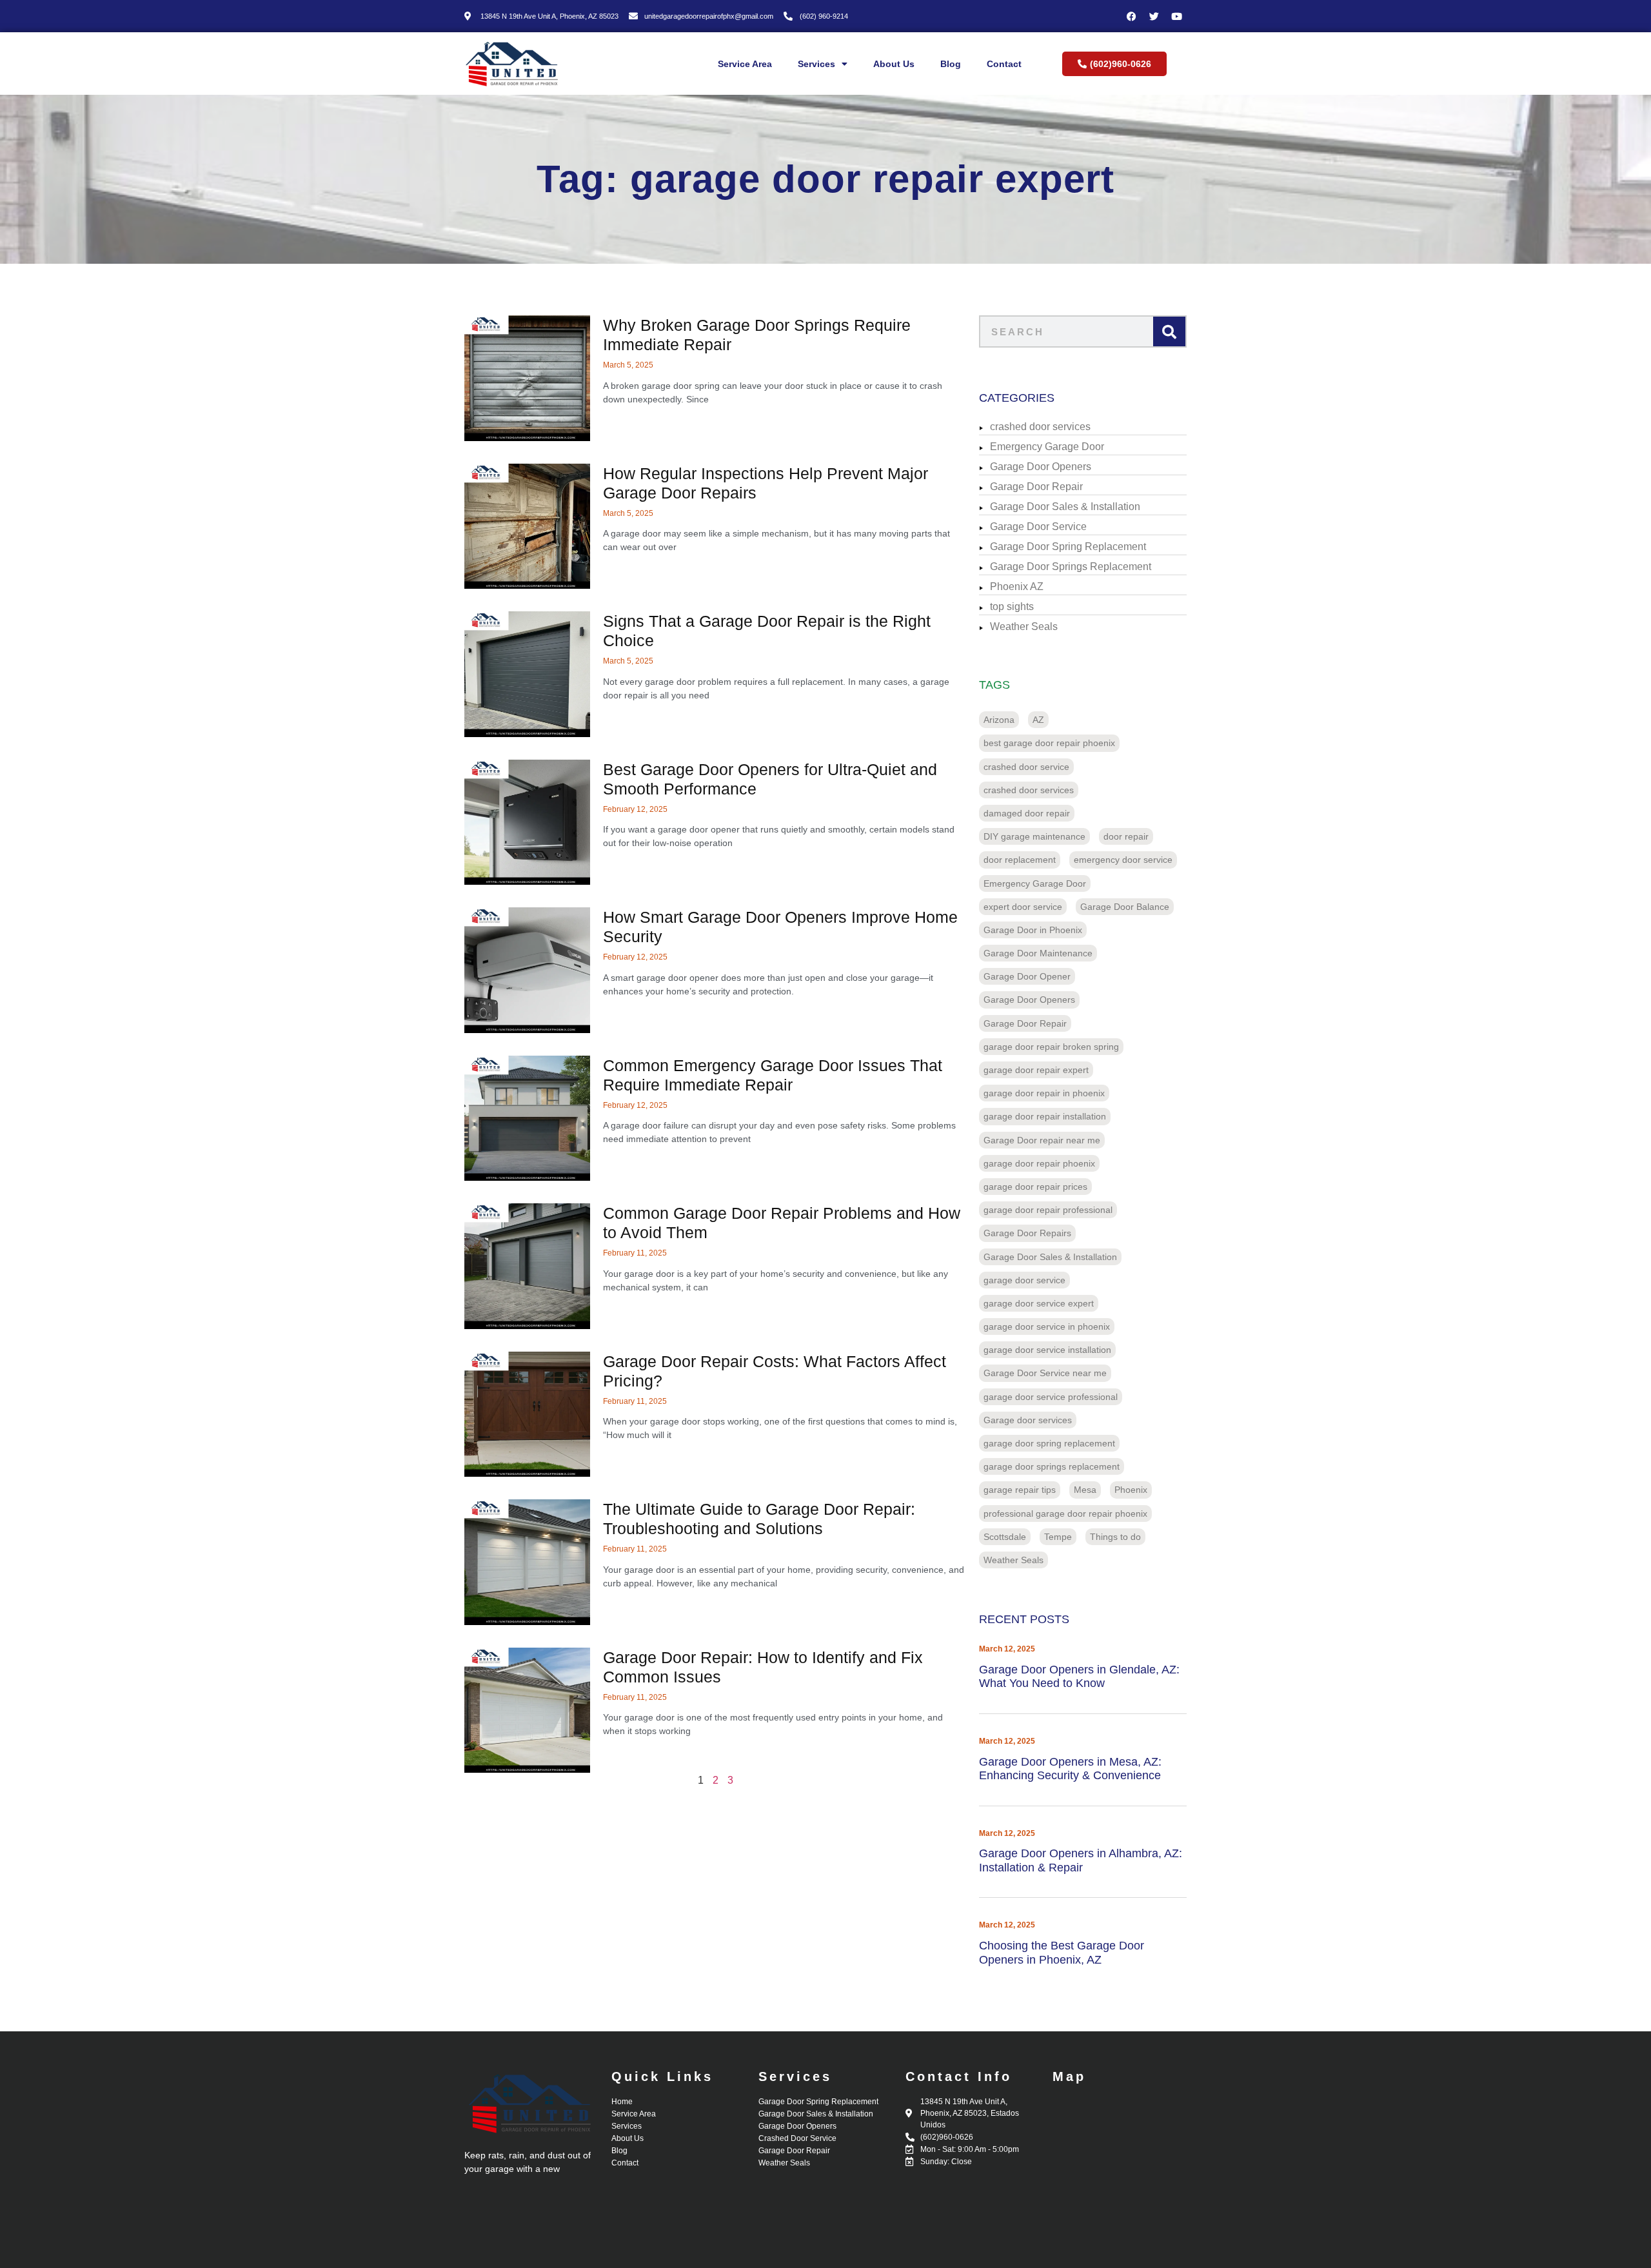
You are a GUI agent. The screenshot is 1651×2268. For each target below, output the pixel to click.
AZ (1038, 720)
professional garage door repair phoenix (1065, 1514)
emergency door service (1123, 860)
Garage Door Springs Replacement (1071, 567)
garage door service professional (1051, 1397)
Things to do (1115, 1537)
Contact (1004, 64)
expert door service (1023, 907)
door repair (1126, 836)
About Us (894, 64)
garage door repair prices (1035, 1187)
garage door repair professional (1048, 1210)
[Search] (1169, 331)
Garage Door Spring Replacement (1068, 547)
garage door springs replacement (1052, 1466)
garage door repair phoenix (1039, 1163)
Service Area (745, 64)
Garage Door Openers (1041, 467)
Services (816, 64)
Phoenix (1131, 1490)
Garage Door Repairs (1027, 1233)
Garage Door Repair (1036, 487)
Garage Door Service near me (1045, 1373)
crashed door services (1040, 427)
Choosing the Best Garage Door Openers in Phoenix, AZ (1062, 1953)
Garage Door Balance (1125, 907)
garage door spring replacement (1049, 1443)
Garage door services (1028, 1420)
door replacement (1020, 860)
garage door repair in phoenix (1044, 1093)
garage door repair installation (1045, 1116)
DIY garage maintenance (1034, 836)
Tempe (1058, 1537)
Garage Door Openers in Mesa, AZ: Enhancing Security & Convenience (1070, 1769)
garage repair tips (1020, 1490)
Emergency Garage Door (1047, 447)
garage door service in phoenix (1047, 1326)
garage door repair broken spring (1051, 1047)
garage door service (1024, 1280)
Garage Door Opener (1027, 976)
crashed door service (1026, 767)
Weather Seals (1024, 626)
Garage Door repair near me (1042, 1140)
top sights (1012, 606)
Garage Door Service (1038, 527)
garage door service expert (1039, 1303)
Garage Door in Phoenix (1033, 930)
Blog (951, 64)
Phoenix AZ (1017, 587)
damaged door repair (1027, 813)
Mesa (1085, 1490)
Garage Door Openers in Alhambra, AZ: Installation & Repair (1081, 1860)
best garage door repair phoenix (1049, 743)
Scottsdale (1005, 1537)
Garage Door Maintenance (1038, 953)
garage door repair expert (1036, 1070)
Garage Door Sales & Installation (1065, 507)
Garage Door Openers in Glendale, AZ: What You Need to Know (1079, 1677)
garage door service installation (1047, 1350)
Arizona (999, 720)
